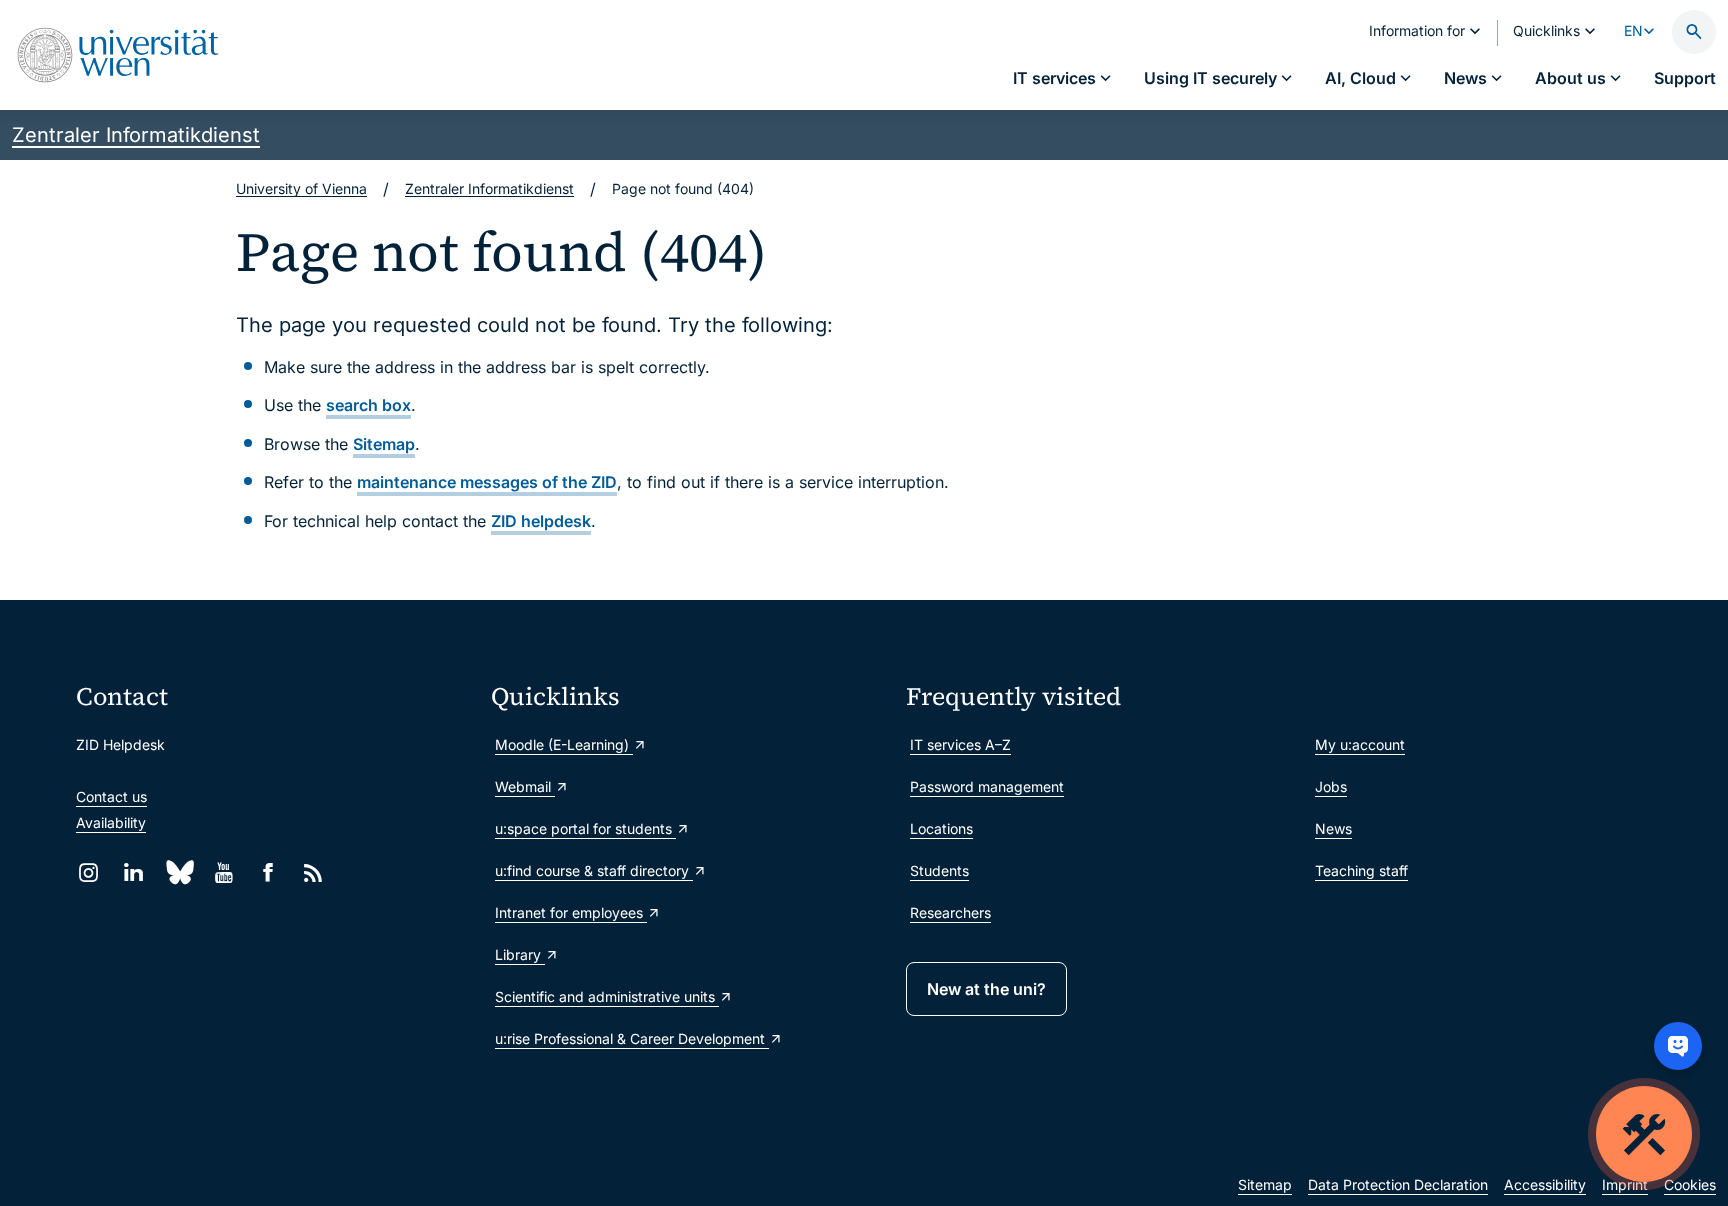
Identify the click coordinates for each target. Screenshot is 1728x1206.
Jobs (1331, 786)
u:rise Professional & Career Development (632, 1038)
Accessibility (1545, 1184)
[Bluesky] (178, 872)
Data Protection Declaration (1398, 1184)
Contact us (111, 796)
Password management (987, 786)
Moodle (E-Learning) (564, 744)
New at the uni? (986, 989)
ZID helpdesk (541, 521)
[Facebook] (268, 872)
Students (939, 870)
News (1333, 828)
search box (368, 405)
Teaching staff (1361, 870)
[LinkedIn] (133, 872)
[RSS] (313, 872)
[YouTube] (223, 872)
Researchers (950, 912)
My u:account (1360, 744)
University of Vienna (301, 188)
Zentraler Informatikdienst (136, 135)
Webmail (525, 786)
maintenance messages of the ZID (487, 482)
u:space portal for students (585, 828)
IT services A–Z (960, 744)
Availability (111, 822)
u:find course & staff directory (594, 870)
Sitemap (384, 444)
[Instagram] (88, 872)
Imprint (1625, 1184)
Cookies (1690, 1184)
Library (520, 954)
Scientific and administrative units (607, 996)
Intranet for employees (571, 912)
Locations (941, 828)
